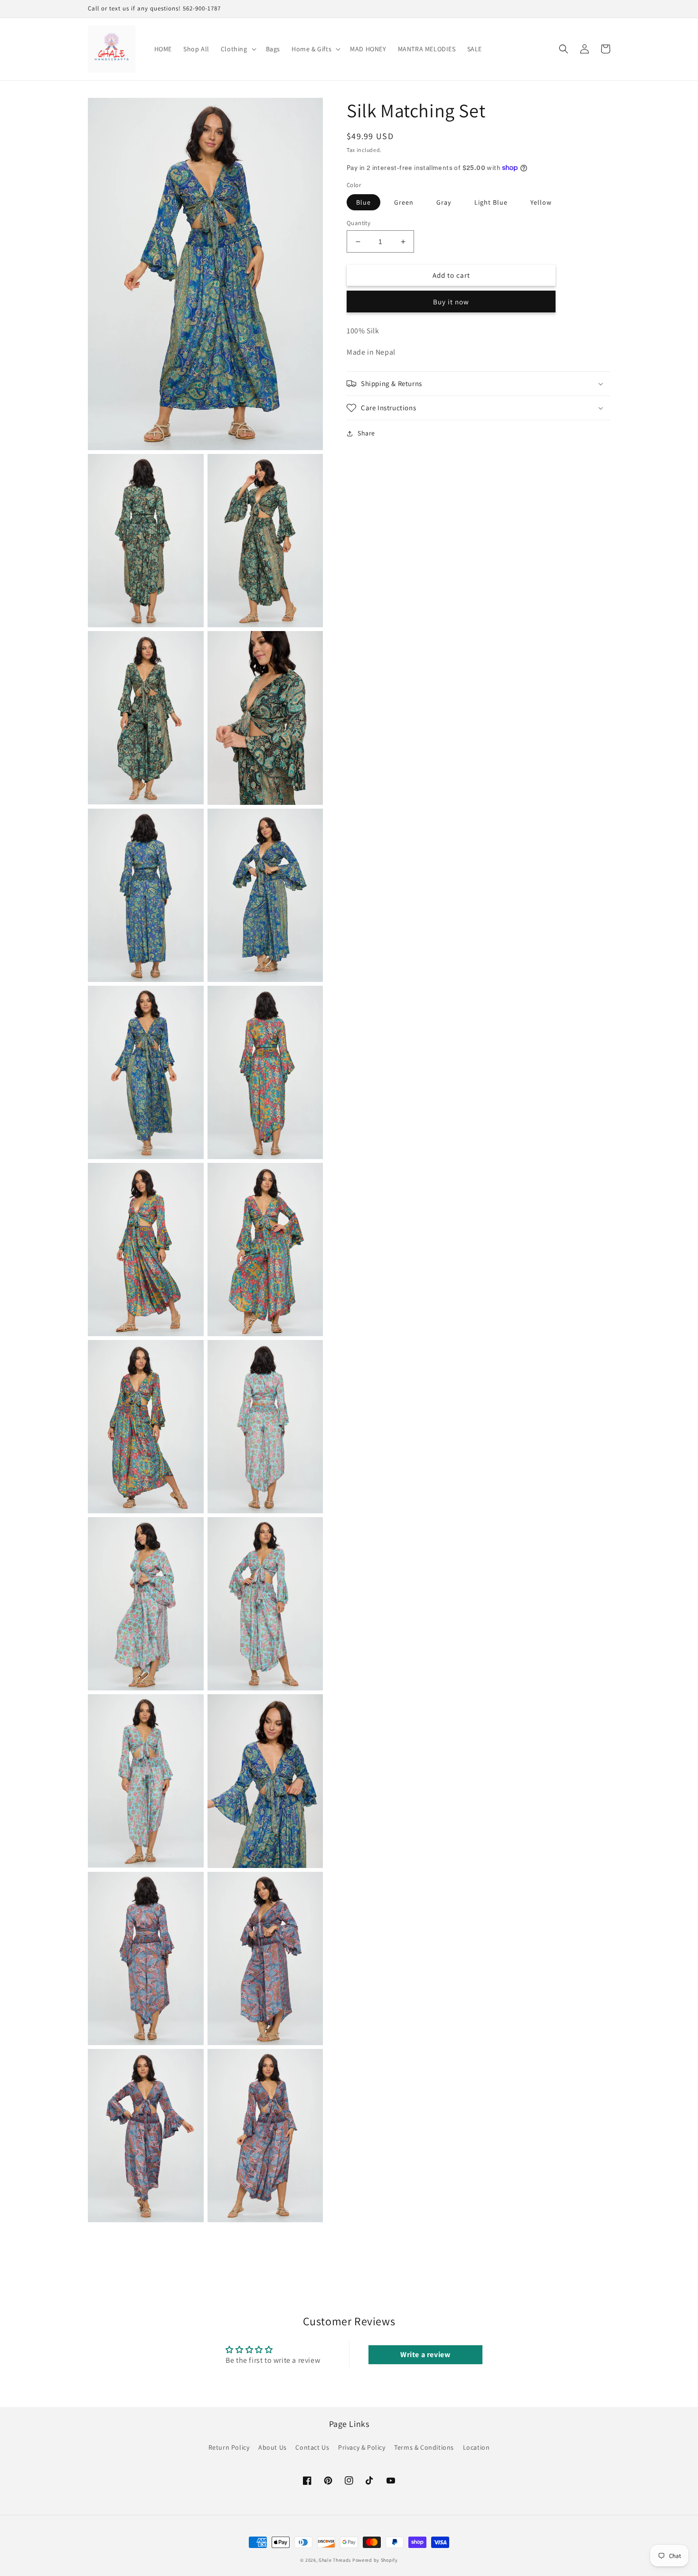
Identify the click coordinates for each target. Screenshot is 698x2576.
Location (476, 2447)
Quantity (358, 223)
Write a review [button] (425, 2354)
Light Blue (491, 202)
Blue (363, 202)
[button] (238, 49)
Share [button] (366, 433)
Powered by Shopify (375, 2560)
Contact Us (312, 2447)
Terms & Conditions (424, 2447)
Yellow (541, 202)
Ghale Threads (335, 2560)
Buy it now (451, 302)
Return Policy (229, 2447)
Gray (444, 202)
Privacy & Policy (362, 2447)
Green (404, 202)
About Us (273, 2447)
